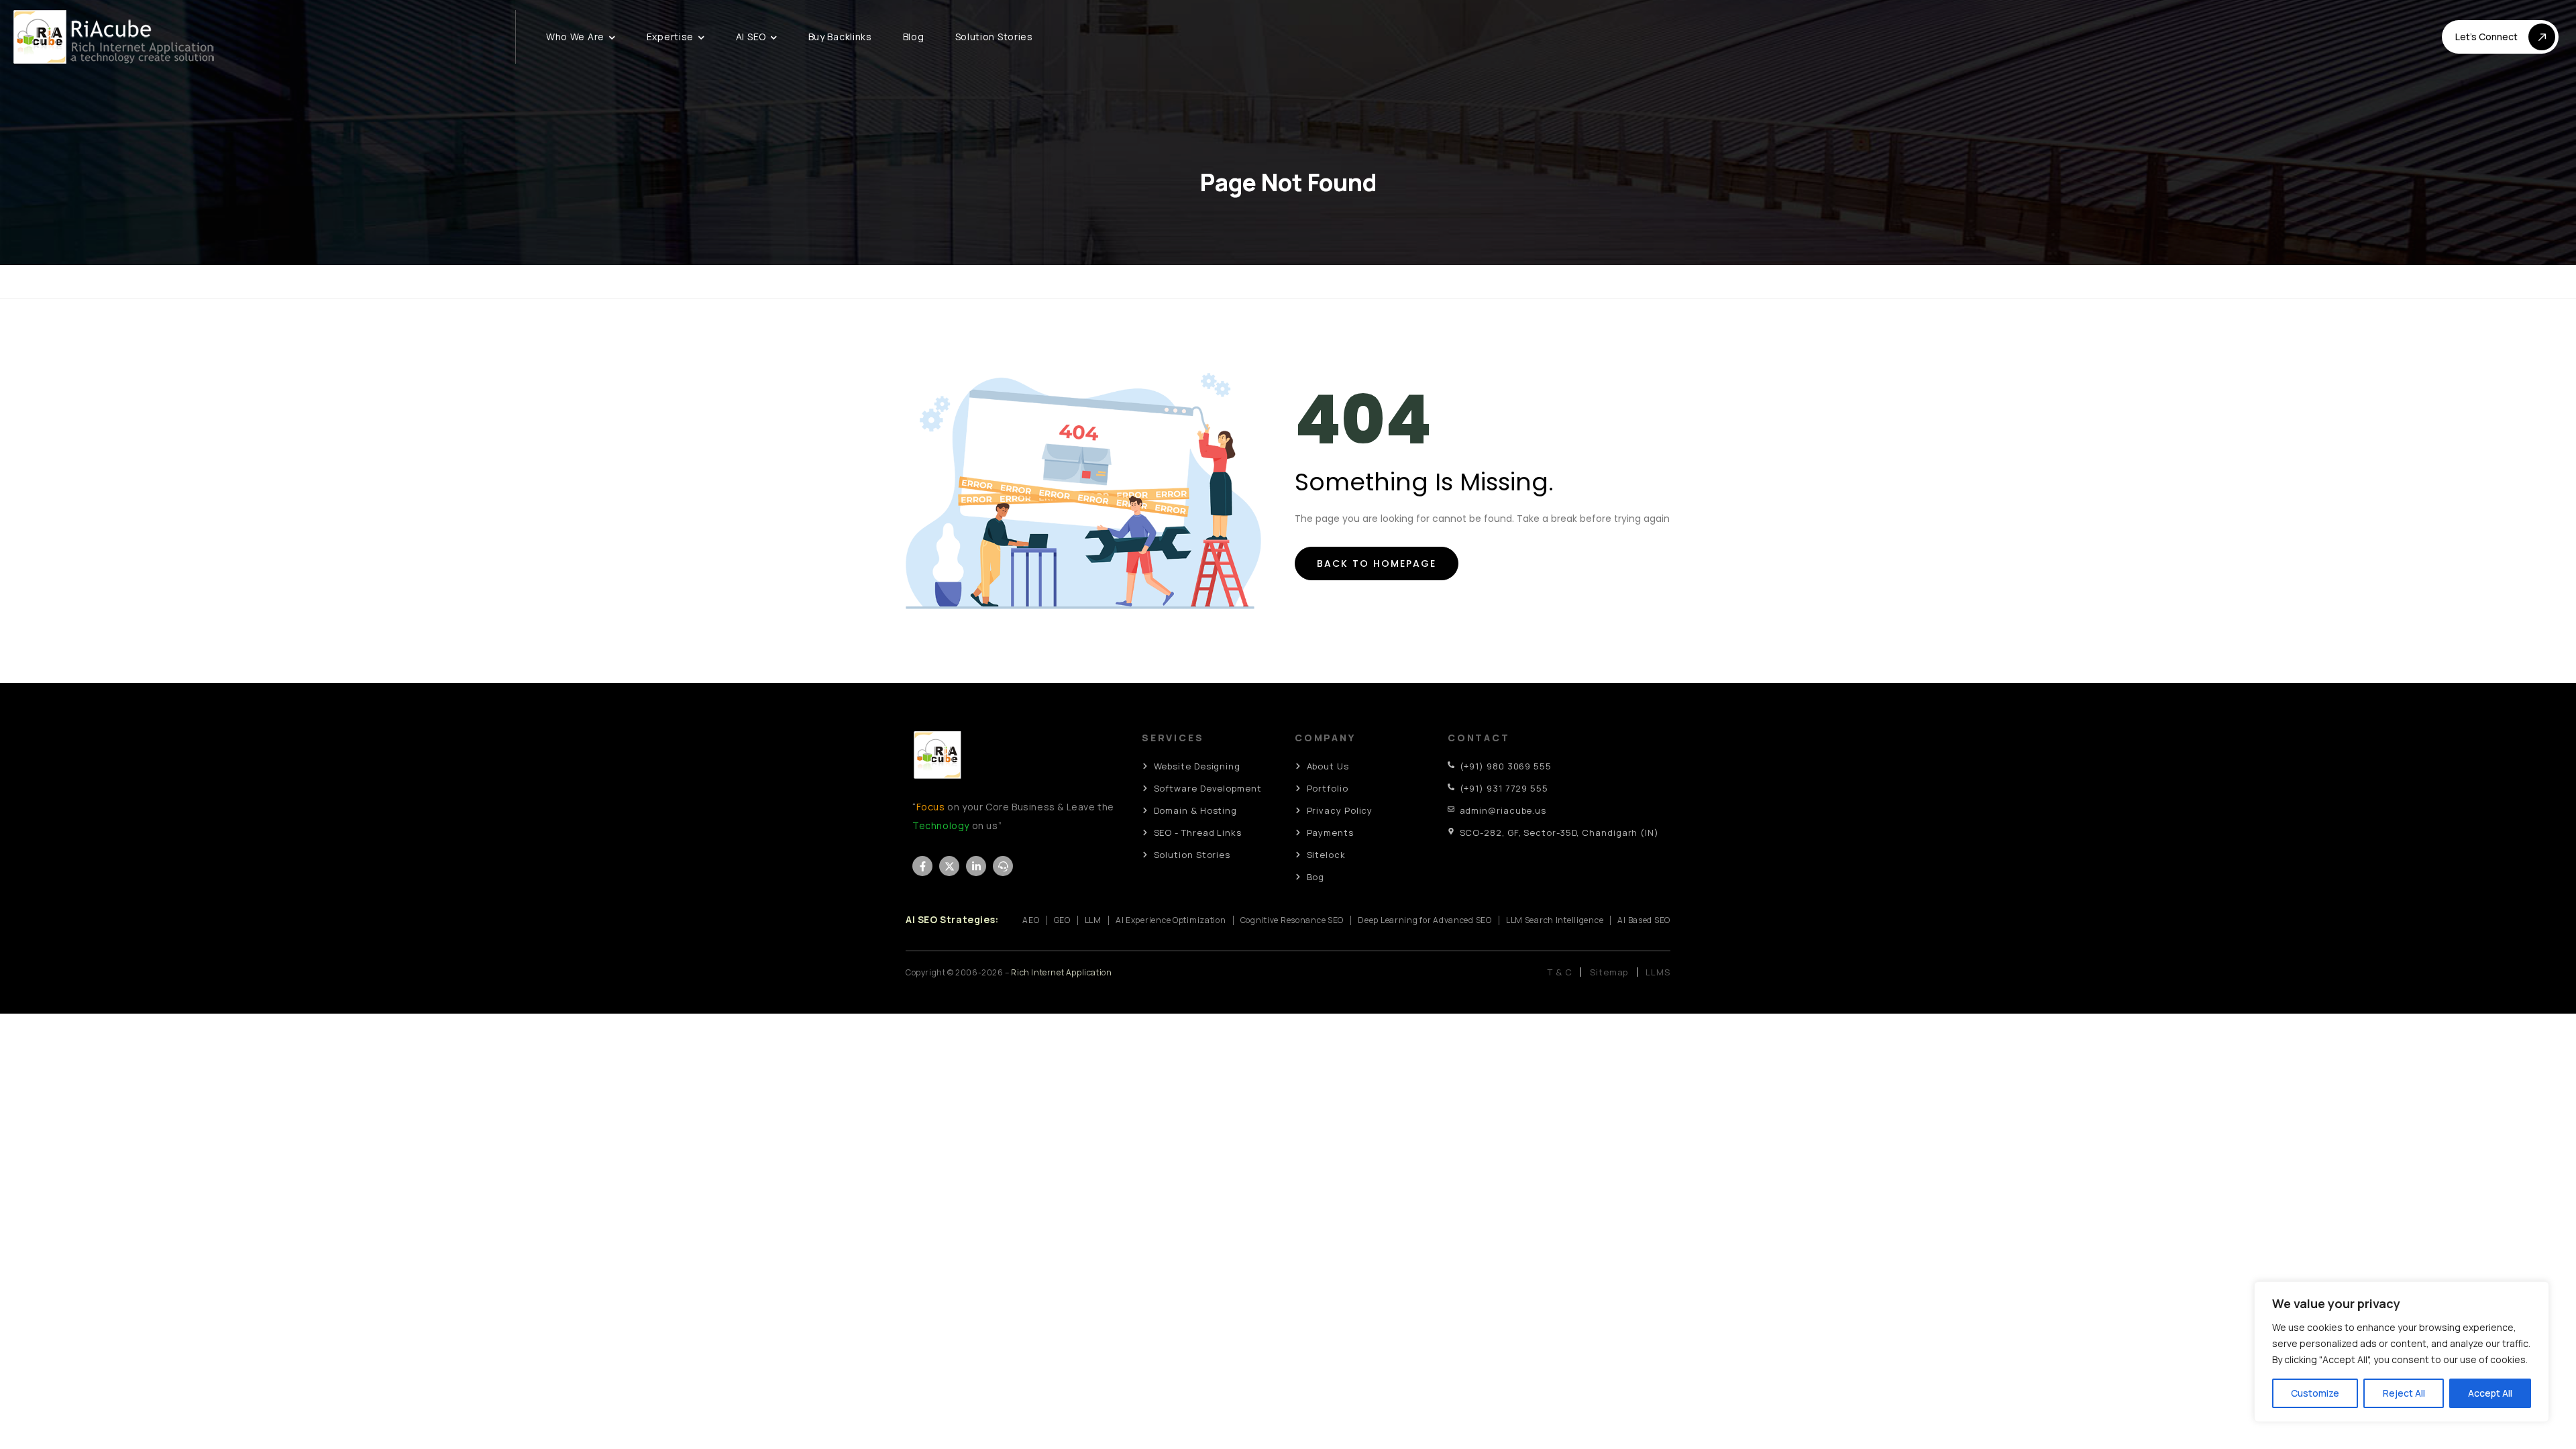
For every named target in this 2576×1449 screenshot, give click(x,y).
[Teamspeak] (1003, 866)
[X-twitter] (949, 866)
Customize (2315, 1393)
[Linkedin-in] (976, 866)
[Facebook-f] (922, 866)
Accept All (2490, 1393)
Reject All (2404, 1393)
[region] (2402, 1352)
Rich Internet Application (1061, 972)
